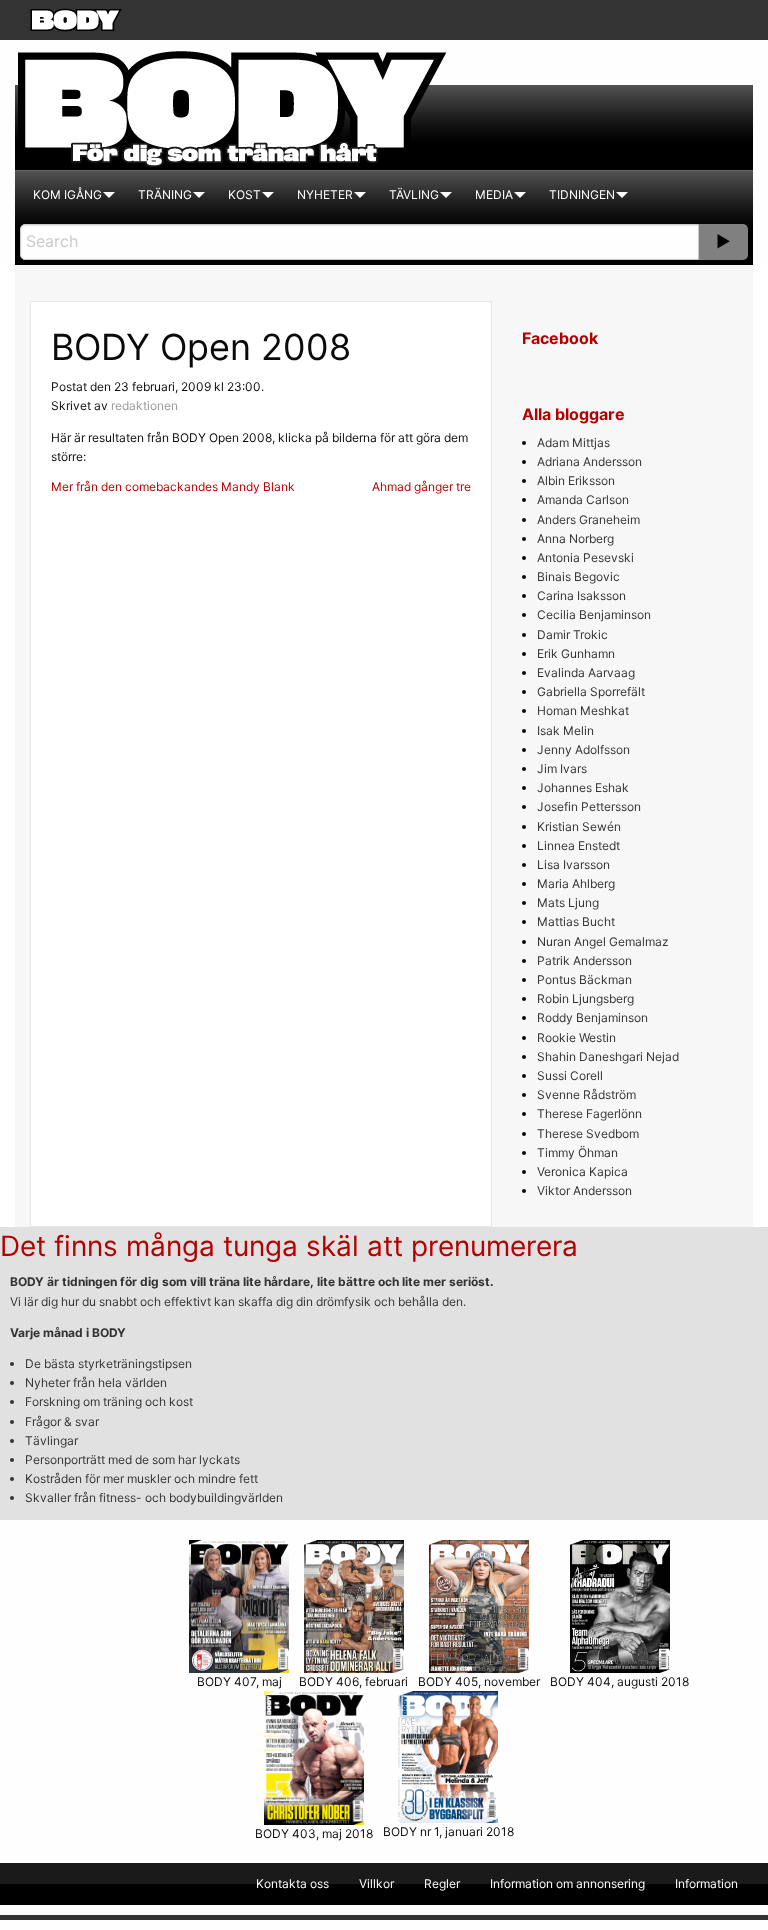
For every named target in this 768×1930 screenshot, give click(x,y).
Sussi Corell (570, 1075)
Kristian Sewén (579, 826)
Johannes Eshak (583, 787)
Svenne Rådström (586, 1094)
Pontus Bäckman (584, 979)
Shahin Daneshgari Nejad (608, 1056)
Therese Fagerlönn (589, 1113)
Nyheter (325, 194)
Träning (165, 194)
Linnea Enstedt (578, 845)
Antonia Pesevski (585, 557)
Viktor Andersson (584, 1190)
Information (706, 1883)
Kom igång (67, 194)
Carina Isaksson (581, 595)
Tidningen (582, 194)
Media (494, 194)
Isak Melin (565, 730)
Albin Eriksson (576, 480)
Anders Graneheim (588, 519)
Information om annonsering (567, 1883)
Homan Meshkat (583, 710)
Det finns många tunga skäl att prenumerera (289, 1246)
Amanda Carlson (583, 499)
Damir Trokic (572, 634)
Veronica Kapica (582, 1171)
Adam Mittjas (573, 442)
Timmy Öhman (577, 1152)
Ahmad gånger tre (421, 486)
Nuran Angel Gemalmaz (603, 941)
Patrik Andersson (584, 960)
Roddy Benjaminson (592, 1017)
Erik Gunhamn (576, 653)
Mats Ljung (568, 902)
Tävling (414, 194)
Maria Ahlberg (576, 883)
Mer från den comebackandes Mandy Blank (173, 486)
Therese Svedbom (588, 1133)
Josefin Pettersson (589, 806)
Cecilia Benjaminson (594, 614)
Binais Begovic (578, 576)
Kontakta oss (292, 1883)
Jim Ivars (562, 768)
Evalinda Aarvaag (586, 672)
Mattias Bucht (576, 921)
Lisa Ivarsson (573, 864)
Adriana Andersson (589, 461)
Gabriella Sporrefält (591, 691)
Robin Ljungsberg (585, 998)
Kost (244, 194)
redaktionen (144, 405)
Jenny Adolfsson (583, 749)
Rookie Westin (576, 1037)
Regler (442, 1883)
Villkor (376, 1883)
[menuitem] (67, 195)
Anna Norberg (575, 538)
